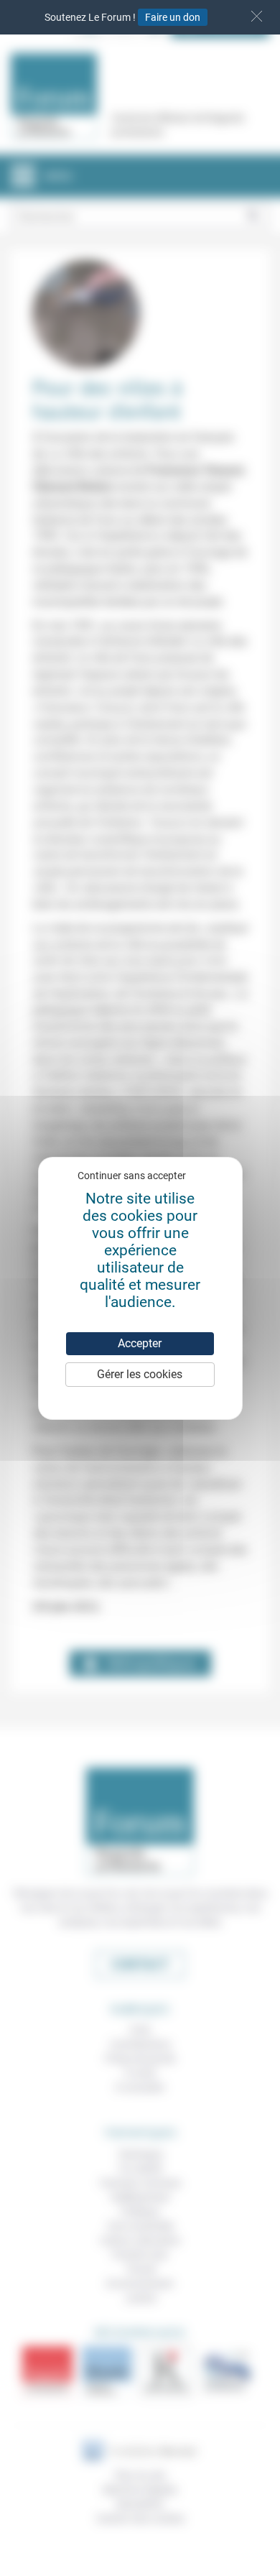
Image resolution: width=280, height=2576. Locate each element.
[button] (257, 16)
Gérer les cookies (140, 1374)
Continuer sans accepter (132, 1176)
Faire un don (173, 17)
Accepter (140, 1343)
